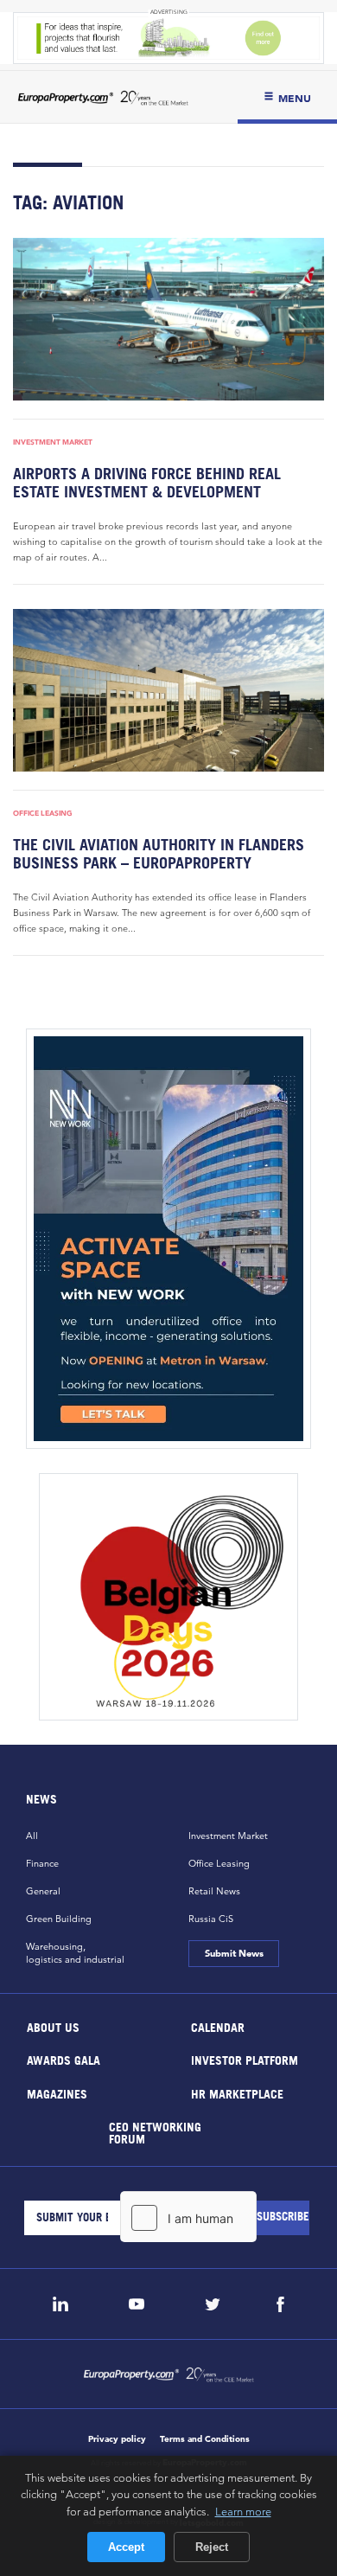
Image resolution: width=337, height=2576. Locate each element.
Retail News (214, 1891)
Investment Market (53, 442)
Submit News (233, 1953)
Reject (212, 2547)
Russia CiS (211, 1919)
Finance (42, 1863)
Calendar (218, 2026)
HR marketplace (237, 2093)
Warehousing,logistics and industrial (75, 1953)
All (32, 1836)
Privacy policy (117, 2439)
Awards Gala (64, 2060)
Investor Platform (245, 2060)
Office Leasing (43, 813)
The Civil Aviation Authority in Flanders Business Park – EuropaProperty (159, 854)
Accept (126, 2547)
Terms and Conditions (205, 2439)
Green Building (59, 1919)
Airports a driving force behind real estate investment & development (147, 483)
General (43, 1891)
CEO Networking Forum (155, 2133)
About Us (53, 2026)
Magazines (57, 2093)
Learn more (243, 2511)
